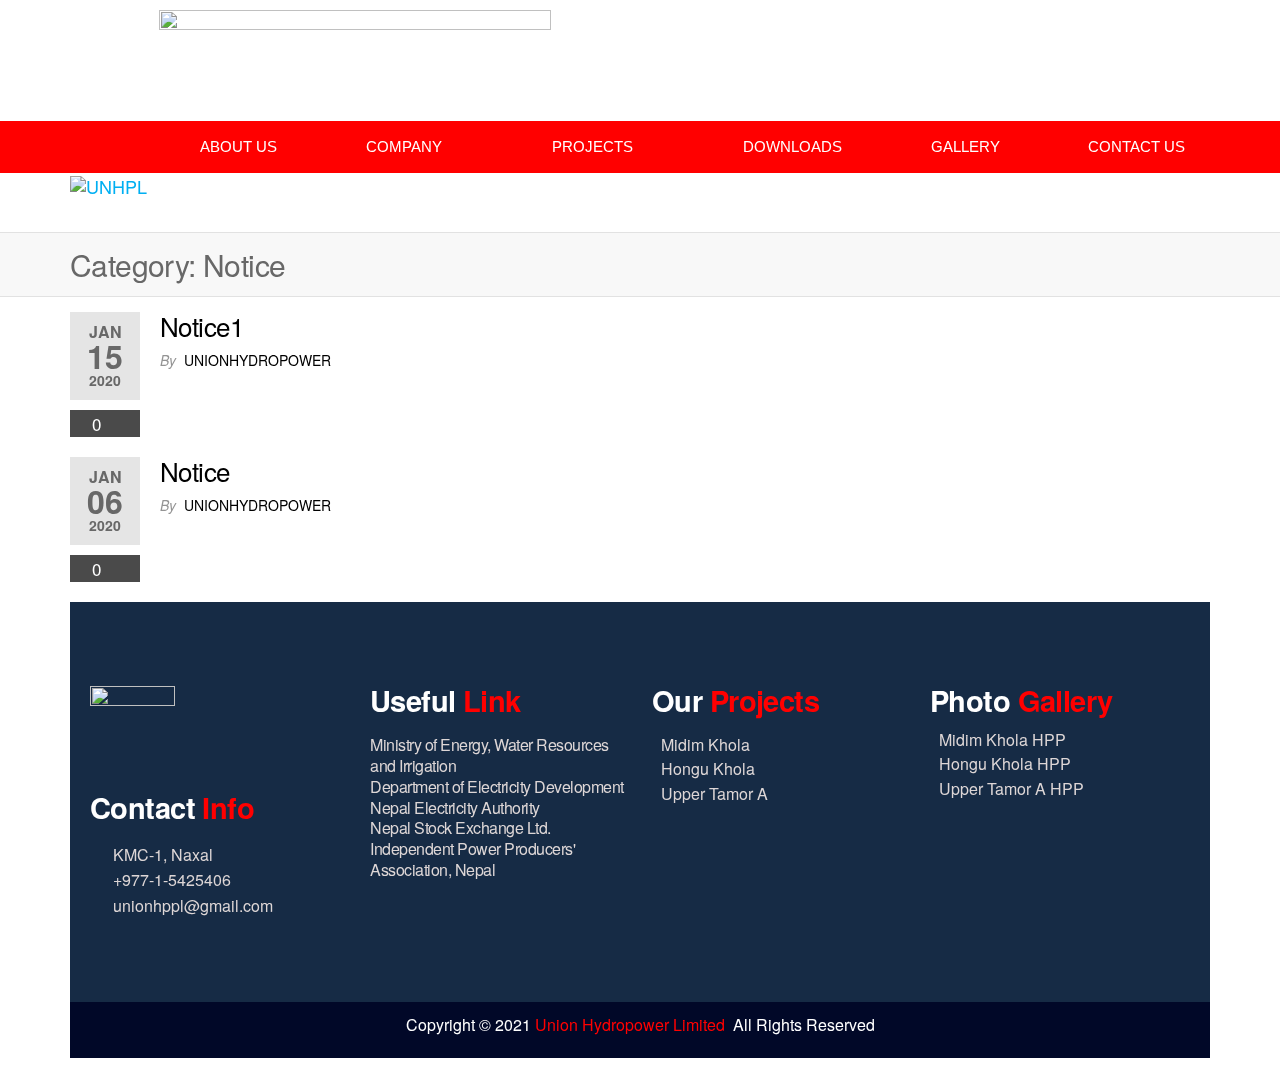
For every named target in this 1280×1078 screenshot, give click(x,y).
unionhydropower (257, 360)
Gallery (965, 146)
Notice (195, 470)
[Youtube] (1168, 42)
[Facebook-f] (1084, 42)
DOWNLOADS (792, 146)
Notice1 (201, 325)
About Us (238, 146)
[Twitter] (1126, 42)
